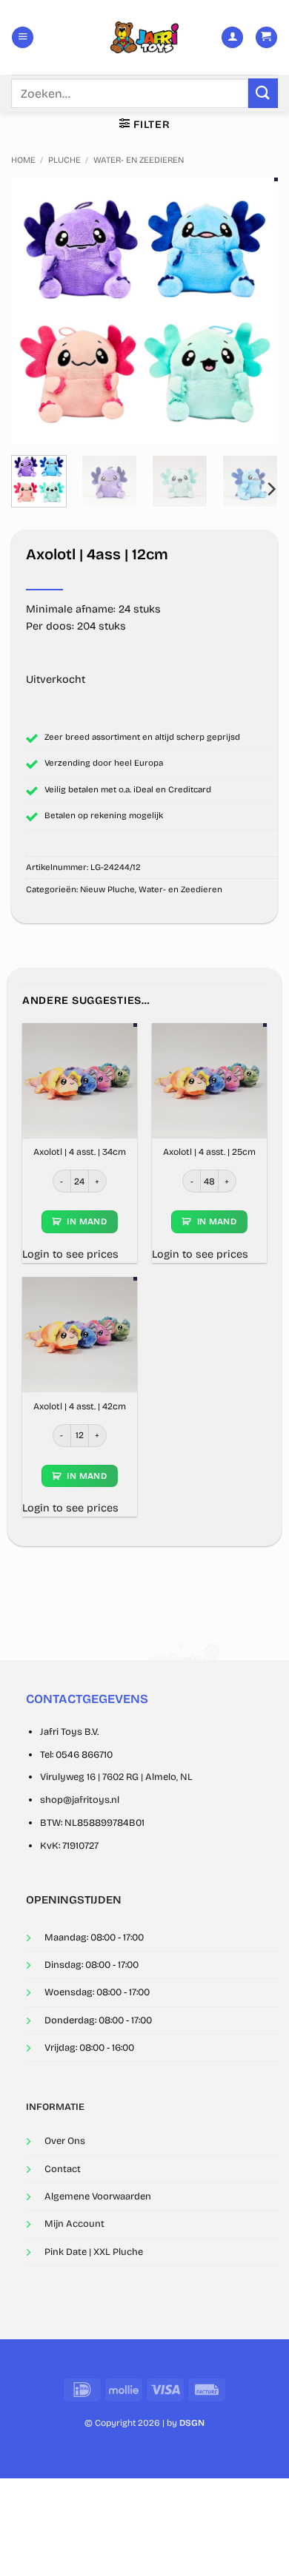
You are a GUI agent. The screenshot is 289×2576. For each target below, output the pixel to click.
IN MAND (87, 1221)
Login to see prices (70, 1254)
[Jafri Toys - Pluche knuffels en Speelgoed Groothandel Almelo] (144, 37)
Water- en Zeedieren (139, 160)
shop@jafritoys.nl (80, 1800)
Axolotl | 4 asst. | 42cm (80, 1406)
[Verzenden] (263, 93)
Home (23, 160)
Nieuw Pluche (107, 889)
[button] (23, 38)
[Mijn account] (232, 38)
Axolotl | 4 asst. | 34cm (80, 1152)
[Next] (254, 311)
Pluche (64, 160)
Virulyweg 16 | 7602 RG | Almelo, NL (116, 1777)
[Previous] (35, 311)
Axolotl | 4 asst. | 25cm (209, 1152)
